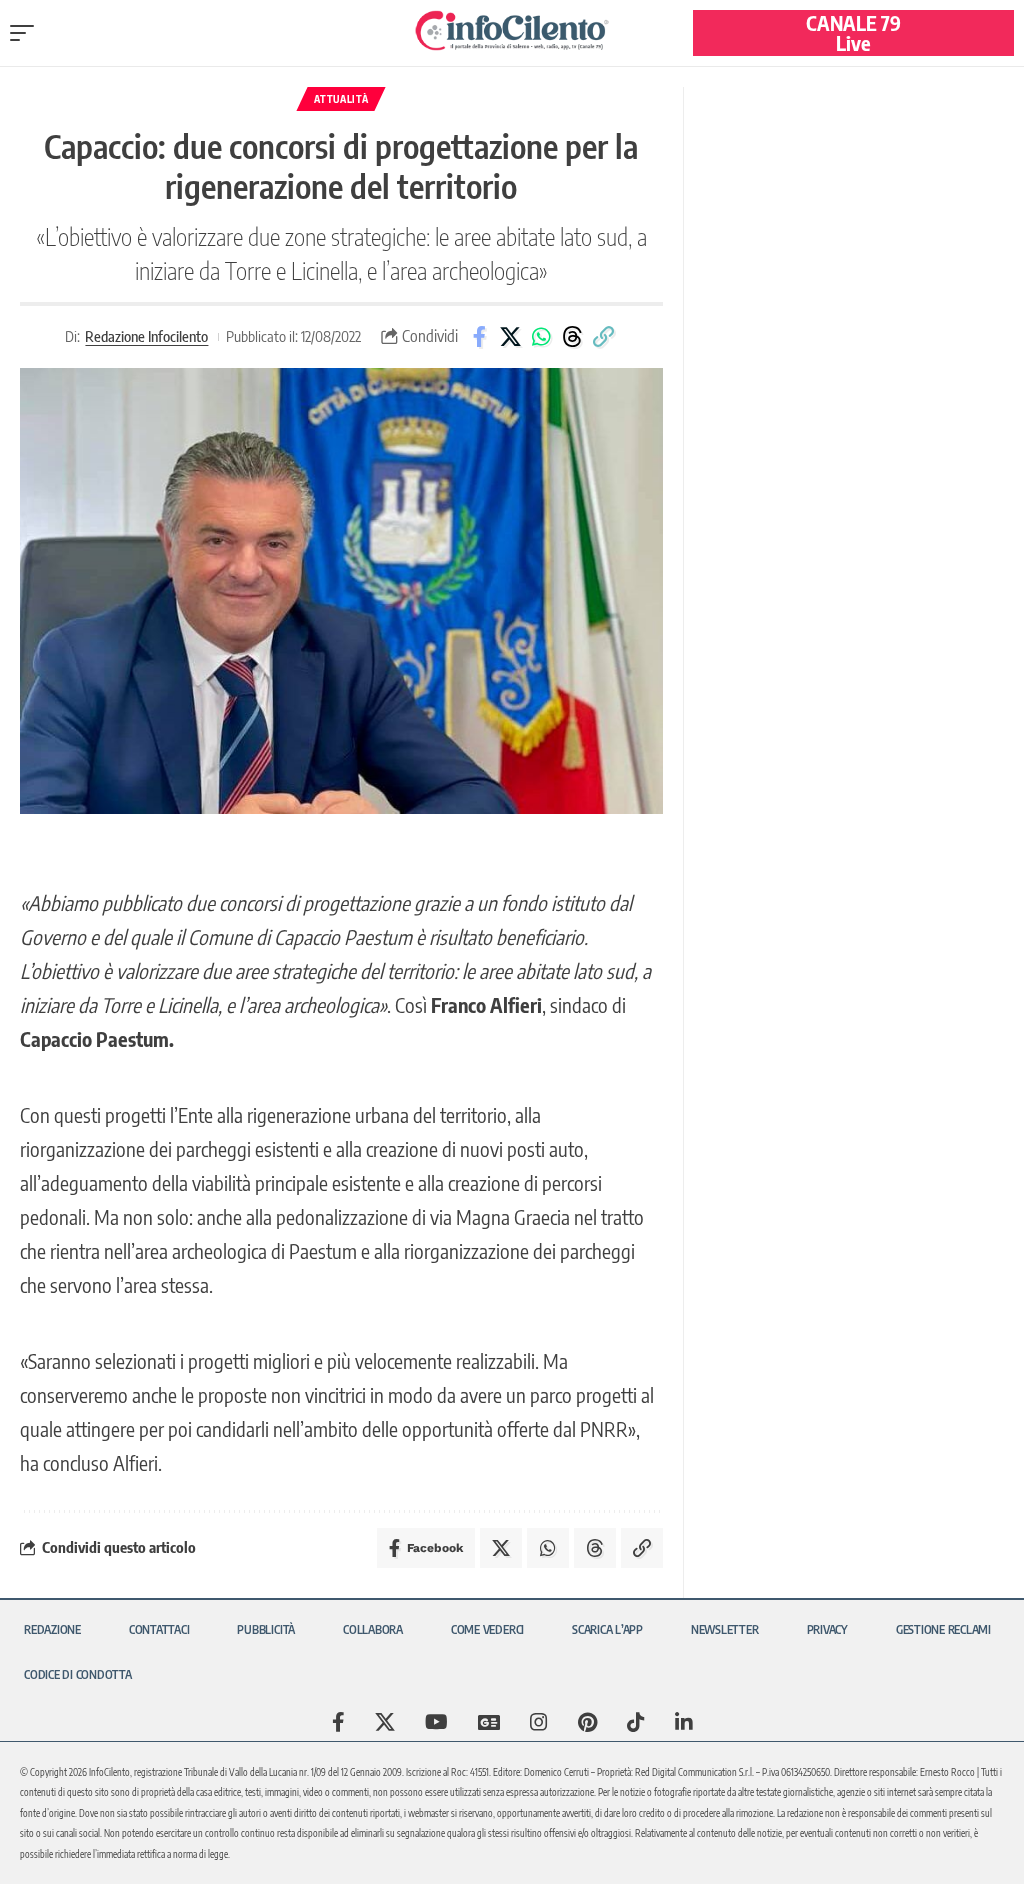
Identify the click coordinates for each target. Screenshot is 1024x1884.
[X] (385, 1722)
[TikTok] (636, 1722)
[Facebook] (338, 1722)
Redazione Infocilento (146, 336)
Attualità (341, 99)
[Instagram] (539, 1722)
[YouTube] (436, 1722)
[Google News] (489, 1722)
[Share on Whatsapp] (541, 337)
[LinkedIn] (684, 1722)
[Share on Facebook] (479, 337)
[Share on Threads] (572, 337)
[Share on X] (510, 337)
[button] (27, 33)
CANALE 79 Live (853, 32)
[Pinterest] (587, 1722)
